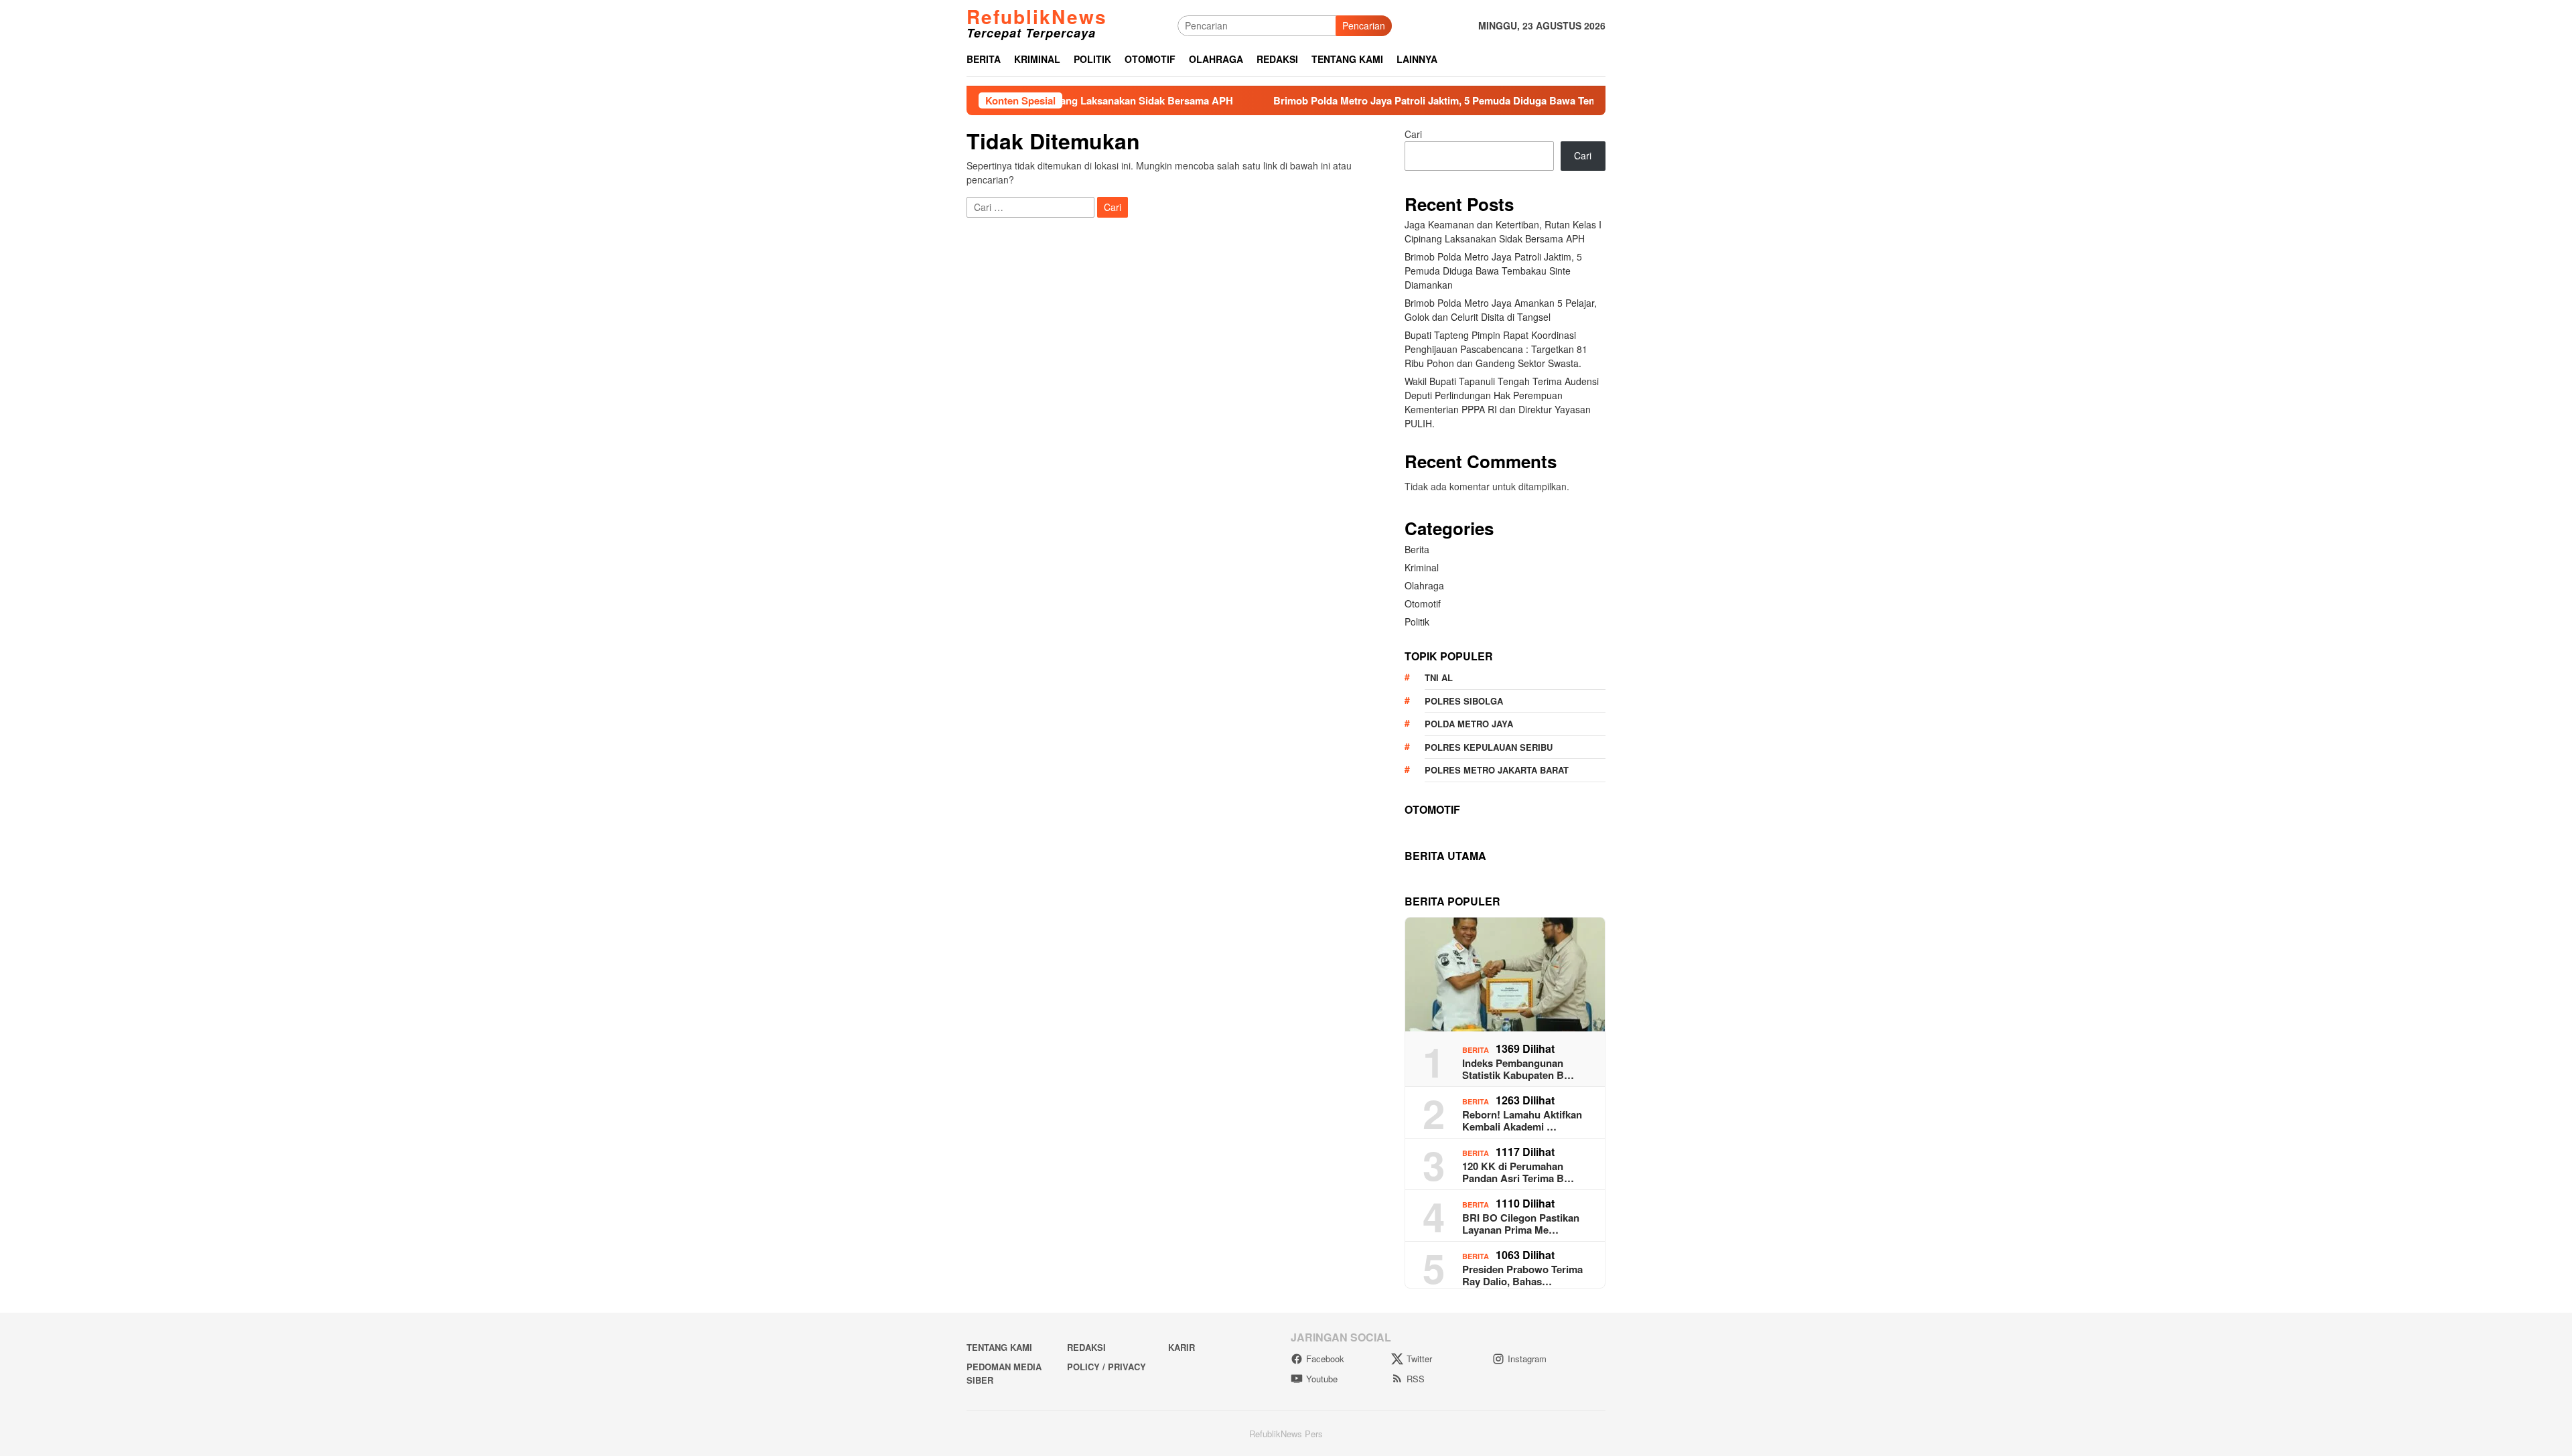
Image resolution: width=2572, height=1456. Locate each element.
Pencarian (1364, 25)
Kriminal (1422, 567)
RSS (1416, 1379)
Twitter (1419, 1359)
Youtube (1322, 1379)
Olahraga (1424, 585)
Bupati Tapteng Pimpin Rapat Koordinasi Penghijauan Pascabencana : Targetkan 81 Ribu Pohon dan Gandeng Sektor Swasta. (1496, 349)
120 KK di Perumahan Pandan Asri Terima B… (1518, 1172)
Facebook (1325, 1359)
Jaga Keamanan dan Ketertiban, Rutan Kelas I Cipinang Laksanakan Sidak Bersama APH (1503, 231)
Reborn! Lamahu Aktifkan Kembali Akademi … (1522, 1120)
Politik (1417, 622)
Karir (1182, 1347)
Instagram (1527, 1359)
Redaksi (1086, 1347)
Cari (1413, 134)
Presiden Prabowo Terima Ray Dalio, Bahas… (1522, 1275)
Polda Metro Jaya (1469, 724)
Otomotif (1423, 603)
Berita (1417, 549)
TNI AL (1439, 677)
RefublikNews (1037, 16)
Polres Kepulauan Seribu (1489, 747)
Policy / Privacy (1106, 1367)
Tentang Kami (999, 1347)
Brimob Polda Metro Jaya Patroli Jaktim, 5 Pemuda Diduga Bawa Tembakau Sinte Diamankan (1402, 100)
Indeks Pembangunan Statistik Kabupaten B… (1518, 1069)
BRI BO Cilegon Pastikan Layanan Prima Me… (1521, 1224)
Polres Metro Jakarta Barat (1497, 770)
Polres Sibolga (1464, 701)
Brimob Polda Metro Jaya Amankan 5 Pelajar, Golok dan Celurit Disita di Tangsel (1501, 310)
